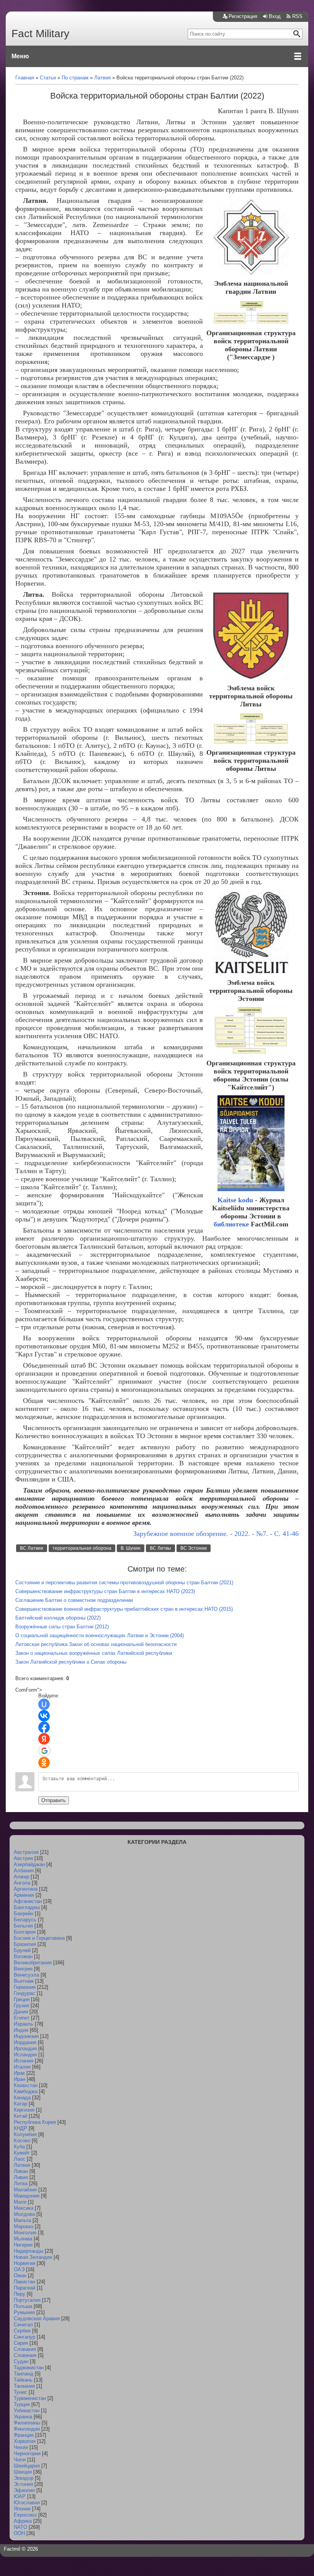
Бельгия (23, 1926)
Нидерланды (29, 2251)
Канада (22, 2098)
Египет (22, 2018)
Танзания (24, 2386)
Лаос (20, 2159)
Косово (22, 2141)
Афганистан (28, 1901)
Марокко (24, 2226)
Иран (20, 2079)
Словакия (25, 2349)
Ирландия (25, 2048)
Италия (22, 2067)
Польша (23, 2306)
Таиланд (24, 2374)
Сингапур (25, 2337)
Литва (21, 2183)
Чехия (21, 2447)
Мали (20, 2202)
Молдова (24, 2214)
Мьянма (23, 2239)
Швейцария (27, 2466)
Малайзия (25, 2190)
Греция (22, 1999)
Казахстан (26, 2085)
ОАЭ (19, 2269)
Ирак (19, 2073)
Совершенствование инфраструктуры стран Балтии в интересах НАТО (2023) (105, 1591)
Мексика (24, 2208)
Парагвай (25, 2288)
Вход (275, 16)
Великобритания (33, 1963)
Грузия (21, 2006)
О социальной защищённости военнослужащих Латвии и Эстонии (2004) (100, 1635)
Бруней (22, 1950)
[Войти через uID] (44, 1704)
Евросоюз (25, 2515)
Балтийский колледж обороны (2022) (58, 1618)
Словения (25, 2355)
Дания (21, 2012)
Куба (19, 2147)
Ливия (21, 2177)
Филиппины (27, 2423)
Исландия (25, 2055)
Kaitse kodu (235, 1200)
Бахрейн (24, 1913)
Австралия (26, 1852)
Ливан (21, 2171)
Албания (24, 1871)
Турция (22, 2404)
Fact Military (40, 34)
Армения (24, 1895)
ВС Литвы (160, 1548)
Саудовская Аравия (37, 2318)
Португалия (27, 2300)
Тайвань (23, 2380)
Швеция (23, 2472)
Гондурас (25, 1993)
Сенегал (23, 2325)
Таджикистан (29, 2368)
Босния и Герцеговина (39, 1938)
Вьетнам (24, 1981)
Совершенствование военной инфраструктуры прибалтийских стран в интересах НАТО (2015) (124, 1609)
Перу (20, 2294)
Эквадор (24, 2478)
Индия (21, 2030)
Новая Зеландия (33, 2257)
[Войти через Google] (44, 1751)
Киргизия (24, 2110)
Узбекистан (27, 2411)
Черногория (27, 2453)
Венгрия (23, 1969)
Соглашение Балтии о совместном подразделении (74, 1600)
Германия (25, 1987)
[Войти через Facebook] (44, 1727)
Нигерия (23, 2245)
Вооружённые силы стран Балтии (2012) (62, 1627)
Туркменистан (30, 2398)
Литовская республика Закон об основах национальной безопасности (96, 1644)
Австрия (23, 1858)
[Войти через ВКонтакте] (44, 1716)
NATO (20, 2527)
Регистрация (243, 16)
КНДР (20, 2128)
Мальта (22, 2220)
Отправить (54, 1800)
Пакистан (25, 2282)
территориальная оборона (82, 1548)
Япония (22, 2509)
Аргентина (26, 1889)
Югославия (27, 2503)
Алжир (21, 1877)
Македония (27, 2196)
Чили (20, 2460)
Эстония (23, 2484)
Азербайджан (29, 1864)
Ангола (22, 1883)
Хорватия (25, 2441)
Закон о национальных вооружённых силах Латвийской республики (94, 1653)
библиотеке (231, 1224)
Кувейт (22, 2153)
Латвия (22, 2165)
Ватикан (23, 1956)
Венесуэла (26, 1975)
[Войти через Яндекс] (44, 1739)
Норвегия (25, 2263)
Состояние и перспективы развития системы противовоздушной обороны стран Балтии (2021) (124, 1583)
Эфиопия (24, 2490)
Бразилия (25, 1944)
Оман (20, 2276)
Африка (23, 2521)
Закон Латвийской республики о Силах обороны (71, 1662)
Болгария (25, 1932)
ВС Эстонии (194, 1548)
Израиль (24, 2024)
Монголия (25, 2233)
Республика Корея (35, 2122)
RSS (297, 16)
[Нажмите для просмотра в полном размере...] (251, 273)
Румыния (24, 2312)
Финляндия (27, 2429)
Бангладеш (27, 1907)
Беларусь (25, 1920)
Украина (23, 2417)
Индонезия (26, 2036)
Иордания (25, 2042)
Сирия (21, 2343)
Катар (20, 2104)
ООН (19, 2533)
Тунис (20, 2392)
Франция (24, 2435)
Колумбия (25, 2134)
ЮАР (20, 2496)
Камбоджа (26, 2091)
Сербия (22, 2331)
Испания (24, 2061)
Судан (21, 2361)
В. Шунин (131, 1548)
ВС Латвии (32, 1548)
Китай (20, 2116)
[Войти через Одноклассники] (44, 1763)
